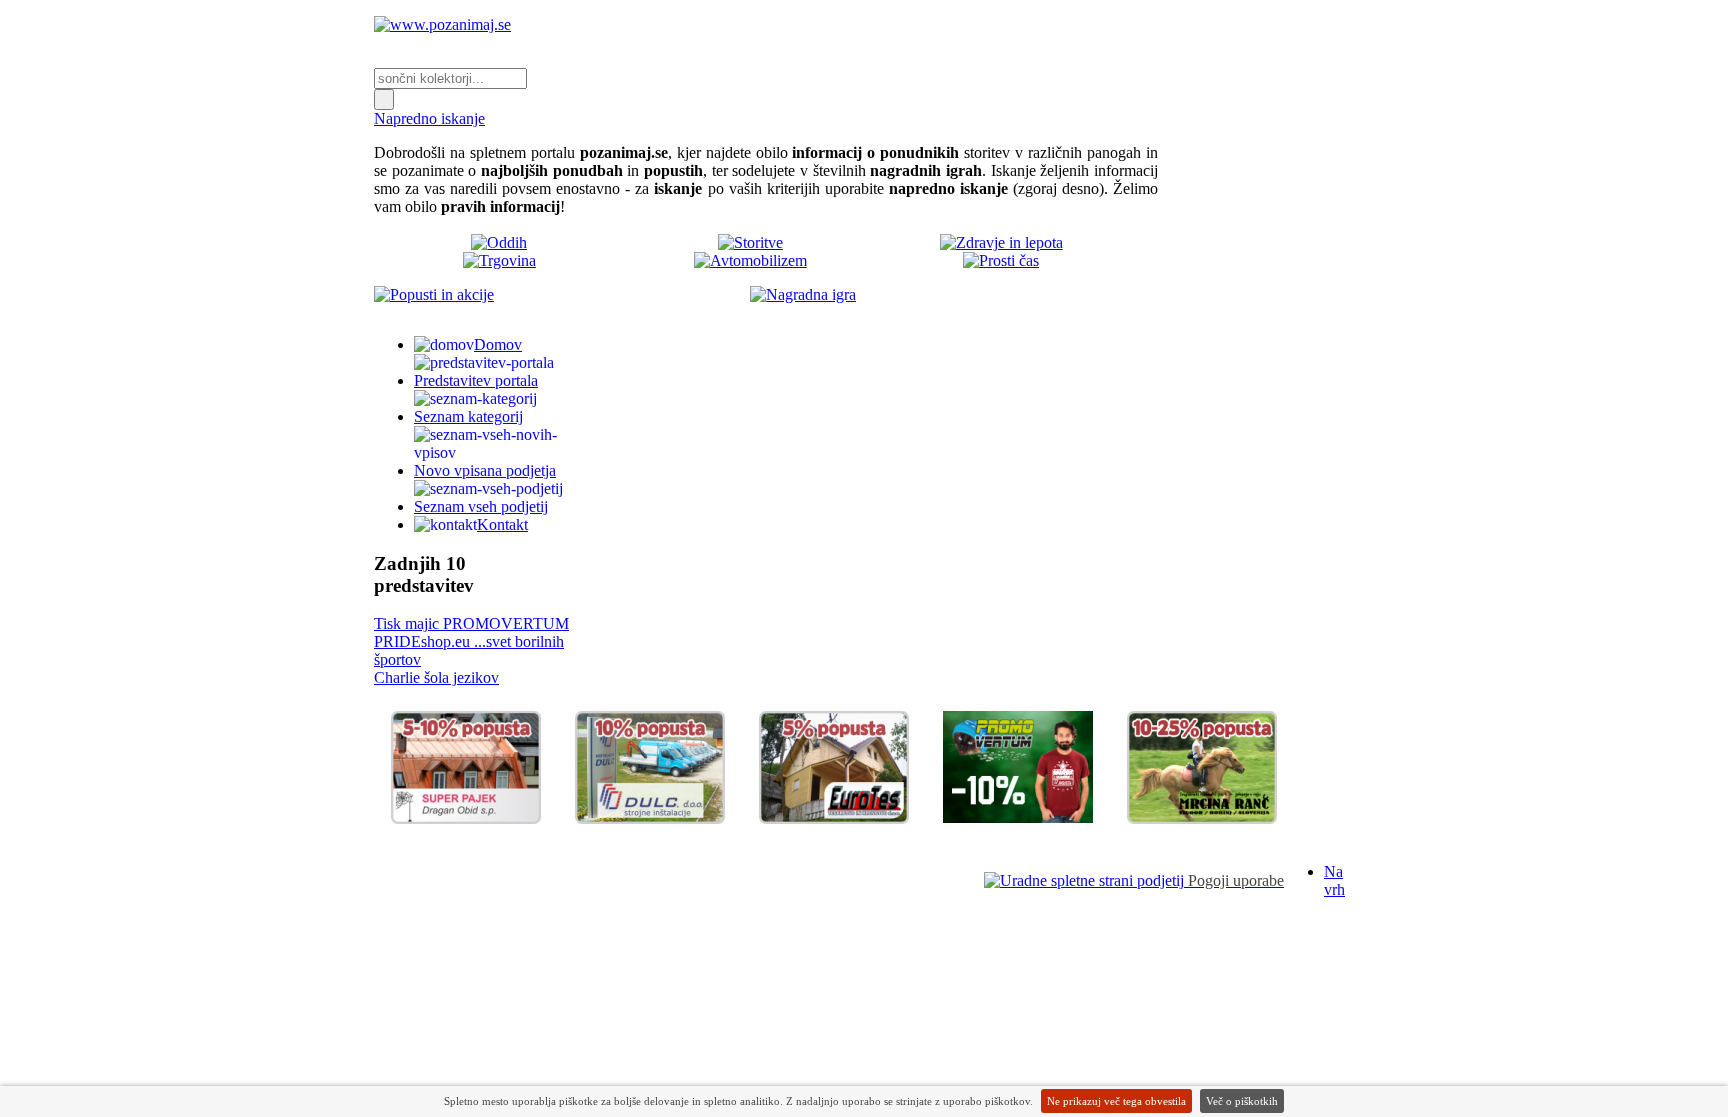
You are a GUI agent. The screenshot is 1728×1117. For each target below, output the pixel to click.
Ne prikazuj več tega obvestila (1116, 1101)
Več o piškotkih (1242, 1101)
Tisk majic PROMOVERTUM (471, 623)
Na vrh (1334, 880)
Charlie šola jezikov (436, 677)
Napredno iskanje (429, 118)
